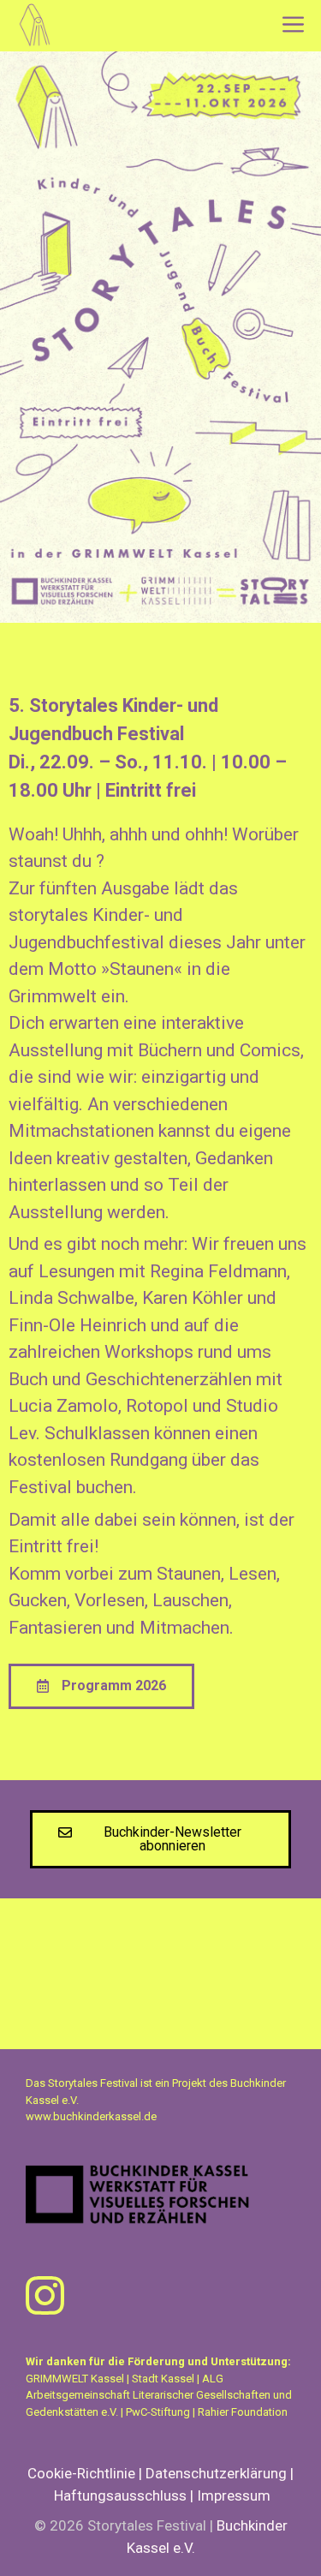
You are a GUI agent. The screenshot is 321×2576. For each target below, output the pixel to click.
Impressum (234, 2495)
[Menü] (295, 26)
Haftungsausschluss (120, 2495)
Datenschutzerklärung (216, 2473)
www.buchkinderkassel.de (91, 2116)
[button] (101, 1686)
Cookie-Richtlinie (81, 2473)
